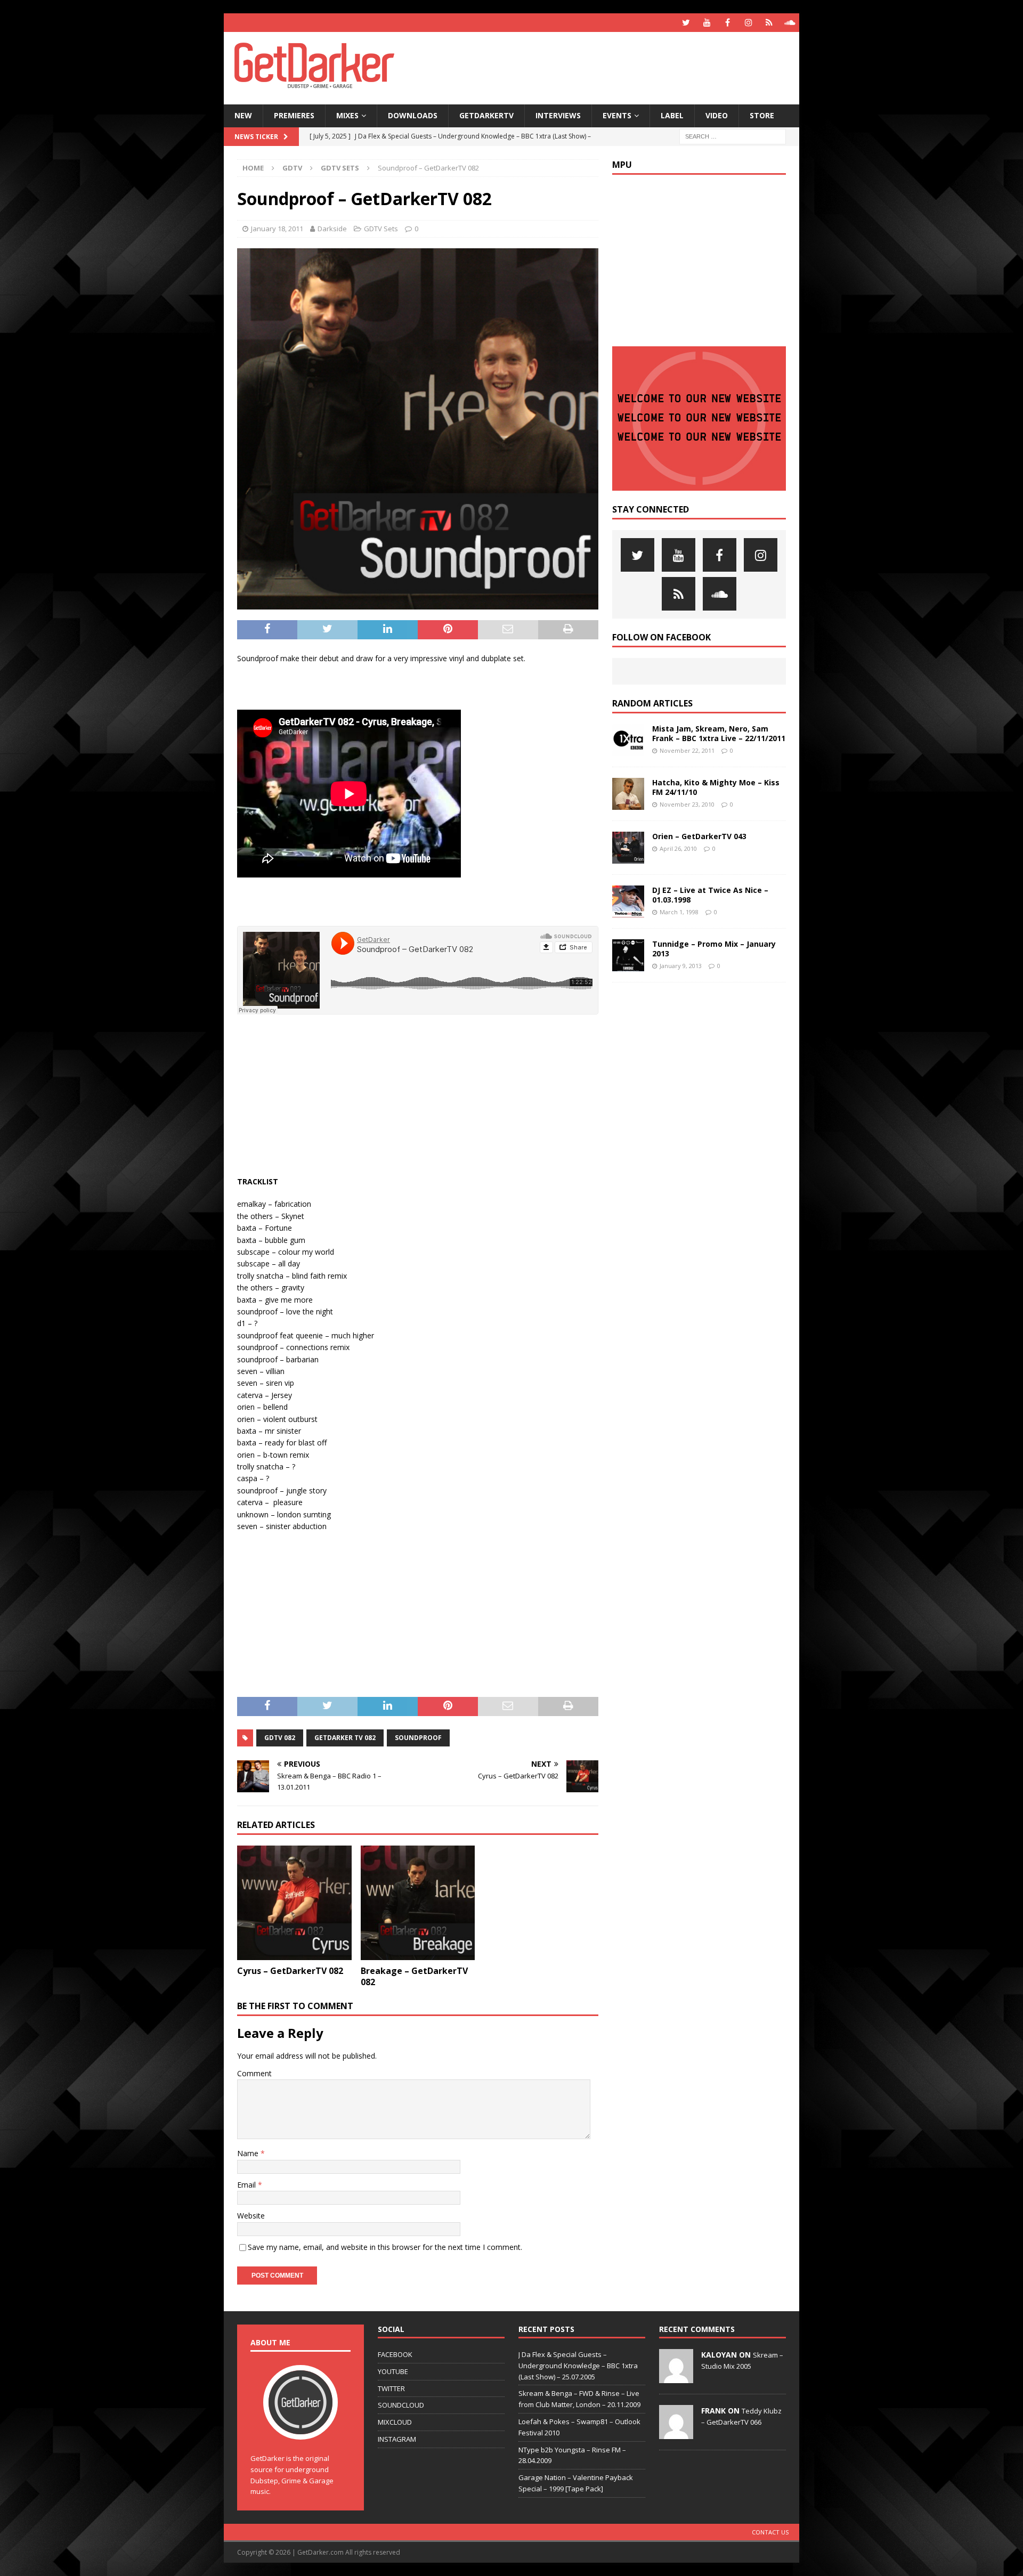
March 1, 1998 (679, 912)
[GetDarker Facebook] (728, 23)
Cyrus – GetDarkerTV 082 (290, 1971)
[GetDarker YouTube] (707, 23)
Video (717, 115)
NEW (243, 115)
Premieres (294, 115)
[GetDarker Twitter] (686, 23)
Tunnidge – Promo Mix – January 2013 (714, 949)
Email (247, 2185)
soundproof (418, 1738)
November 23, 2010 (687, 804)
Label (672, 115)
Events (617, 115)
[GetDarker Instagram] (748, 23)
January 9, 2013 (681, 966)
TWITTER (391, 2388)
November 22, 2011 (687, 750)
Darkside (332, 229)
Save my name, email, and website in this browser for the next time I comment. (385, 2247)
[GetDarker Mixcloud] (769, 23)
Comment (254, 2073)
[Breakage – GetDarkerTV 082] (418, 1903)
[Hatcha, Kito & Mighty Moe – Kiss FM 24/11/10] (628, 794)
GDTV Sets (381, 229)
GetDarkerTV (486, 115)
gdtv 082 (280, 1738)
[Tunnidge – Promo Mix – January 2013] (628, 956)
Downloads (413, 115)
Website (251, 2216)
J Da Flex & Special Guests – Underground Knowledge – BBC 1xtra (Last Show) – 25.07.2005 (578, 2366)
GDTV (292, 168)
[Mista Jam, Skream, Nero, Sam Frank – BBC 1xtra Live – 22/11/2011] (628, 740)
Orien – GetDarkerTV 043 (699, 836)
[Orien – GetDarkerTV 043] (628, 848)
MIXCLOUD (395, 2422)
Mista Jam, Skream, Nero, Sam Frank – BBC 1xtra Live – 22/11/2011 (719, 733)
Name (249, 2153)
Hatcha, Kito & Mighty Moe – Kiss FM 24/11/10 (716, 787)
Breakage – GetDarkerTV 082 (414, 1976)
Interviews (558, 115)
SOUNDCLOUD (401, 2405)
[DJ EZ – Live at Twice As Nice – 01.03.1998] (628, 901)
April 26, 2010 (678, 848)
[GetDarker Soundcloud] (790, 23)
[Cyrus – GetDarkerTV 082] (294, 1903)
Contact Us (770, 2532)
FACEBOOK (395, 2354)
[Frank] (676, 2433)
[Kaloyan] (676, 2377)
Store (762, 115)
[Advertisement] (614, 67)
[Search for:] (733, 136)
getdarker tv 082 (345, 1738)
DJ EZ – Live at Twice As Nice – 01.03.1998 (710, 895)
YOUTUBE (393, 2371)
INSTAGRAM (397, 2439)
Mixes (347, 115)
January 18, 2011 (277, 229)
